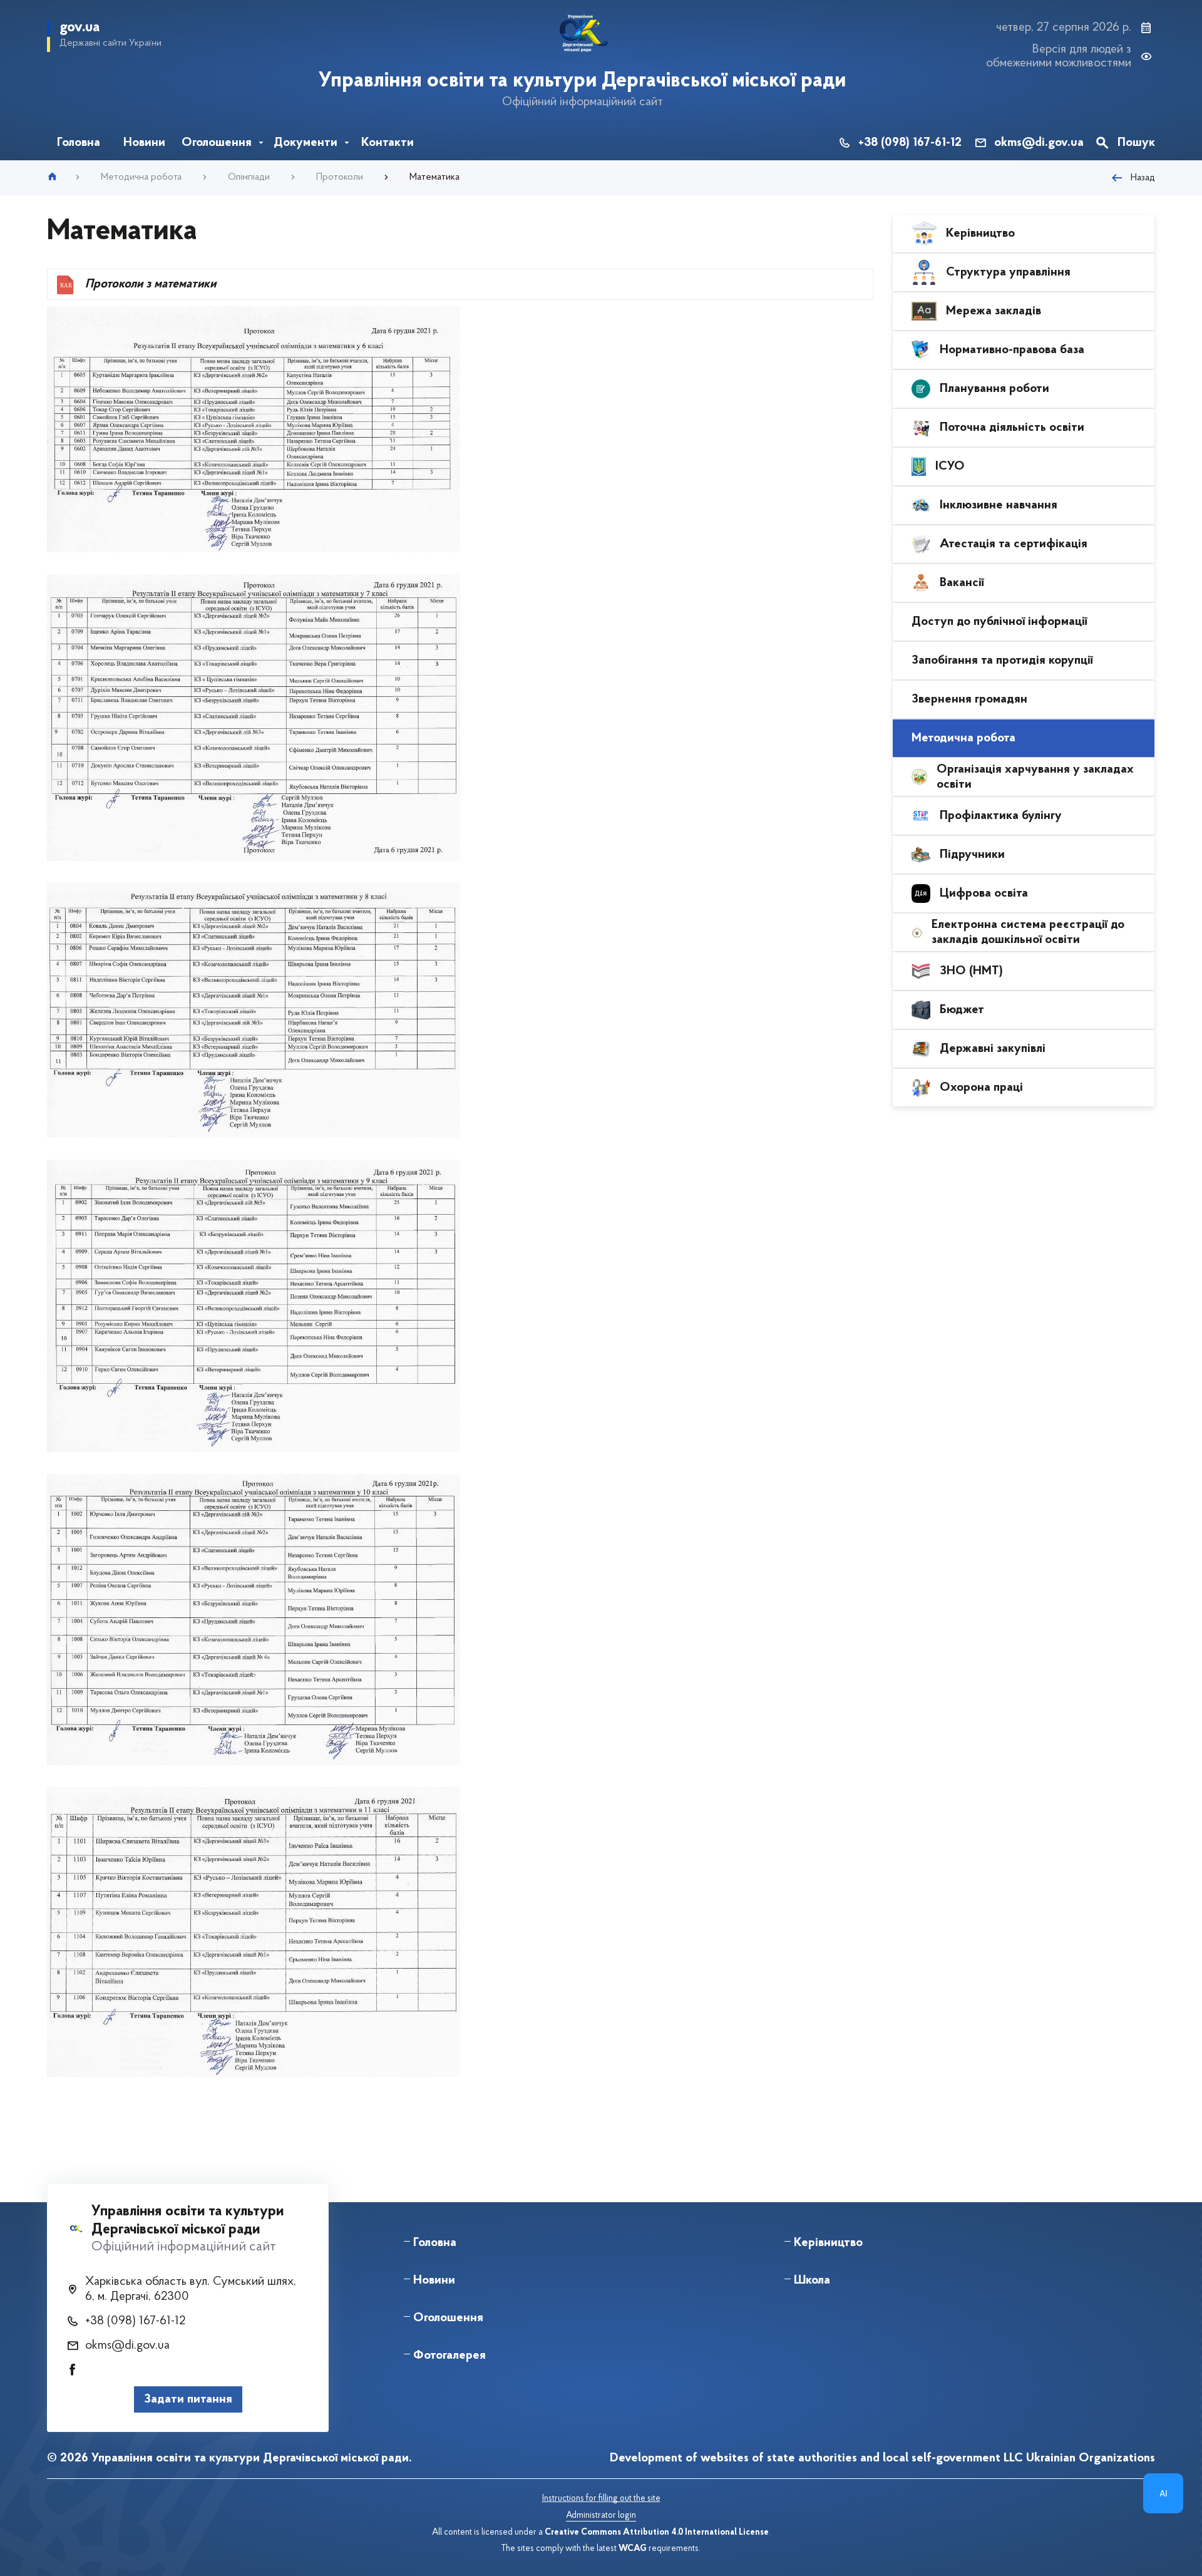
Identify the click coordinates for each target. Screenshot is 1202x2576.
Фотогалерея (449, 2356)
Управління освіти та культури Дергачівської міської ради (582, 81)
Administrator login (601, 2516)
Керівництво (828, 2243)
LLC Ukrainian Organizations (1079, 2458)
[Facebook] (73, 2371)
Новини (434, 2280)
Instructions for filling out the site (601, 2499)
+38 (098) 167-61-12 (910, 143)
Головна (435, 2243)
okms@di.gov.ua (1039, 143)
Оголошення (448, 2318)
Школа (812, 2280)
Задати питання (188, 2399)
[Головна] (52, 174)
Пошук (1136, 143)
